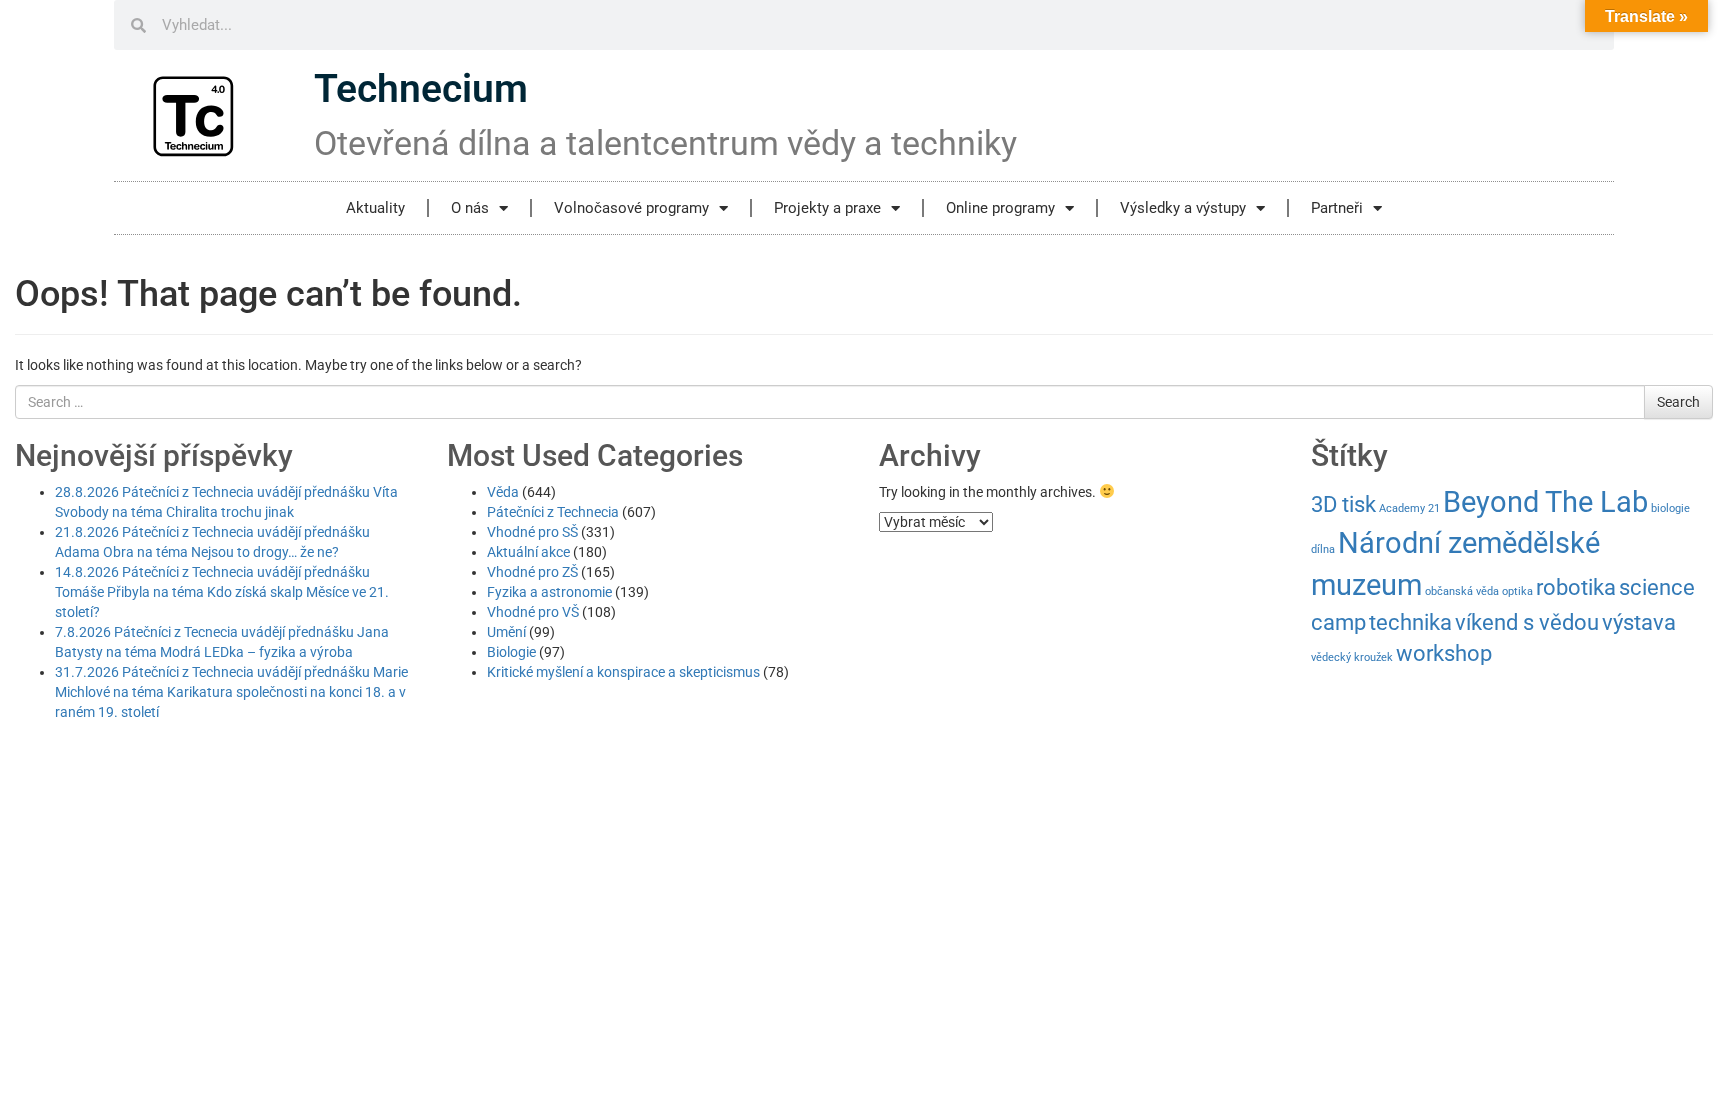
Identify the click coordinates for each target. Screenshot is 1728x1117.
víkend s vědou (1527, 622)
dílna (1323, 549)
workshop (1444, 653)
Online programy (1000, 208)
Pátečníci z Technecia (553, 512)
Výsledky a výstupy (1183, 208)
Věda (503, 492)
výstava (1639, 622)
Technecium (421, 89)
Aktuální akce (528, 552)
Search (1678, 402)
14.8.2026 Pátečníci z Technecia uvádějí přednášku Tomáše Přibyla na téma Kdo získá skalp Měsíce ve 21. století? (222, 592)
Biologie (511, 652)
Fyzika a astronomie (549, 592)
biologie (1670, 508)
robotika (1576, 587)
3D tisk (1343, 504)
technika (1410, 622)
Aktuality (375, 208)
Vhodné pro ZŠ (532, 572)
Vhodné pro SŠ (532, 532)
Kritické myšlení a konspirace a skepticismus (623, 672)
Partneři (1337, 208)
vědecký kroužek (1352, 657)
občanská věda (1462, 591)
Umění (506, 632)
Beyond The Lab (1545, 502)
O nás (470, 208)
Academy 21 (1409, 508)
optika (1517, 591)
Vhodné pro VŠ (533, 612)
